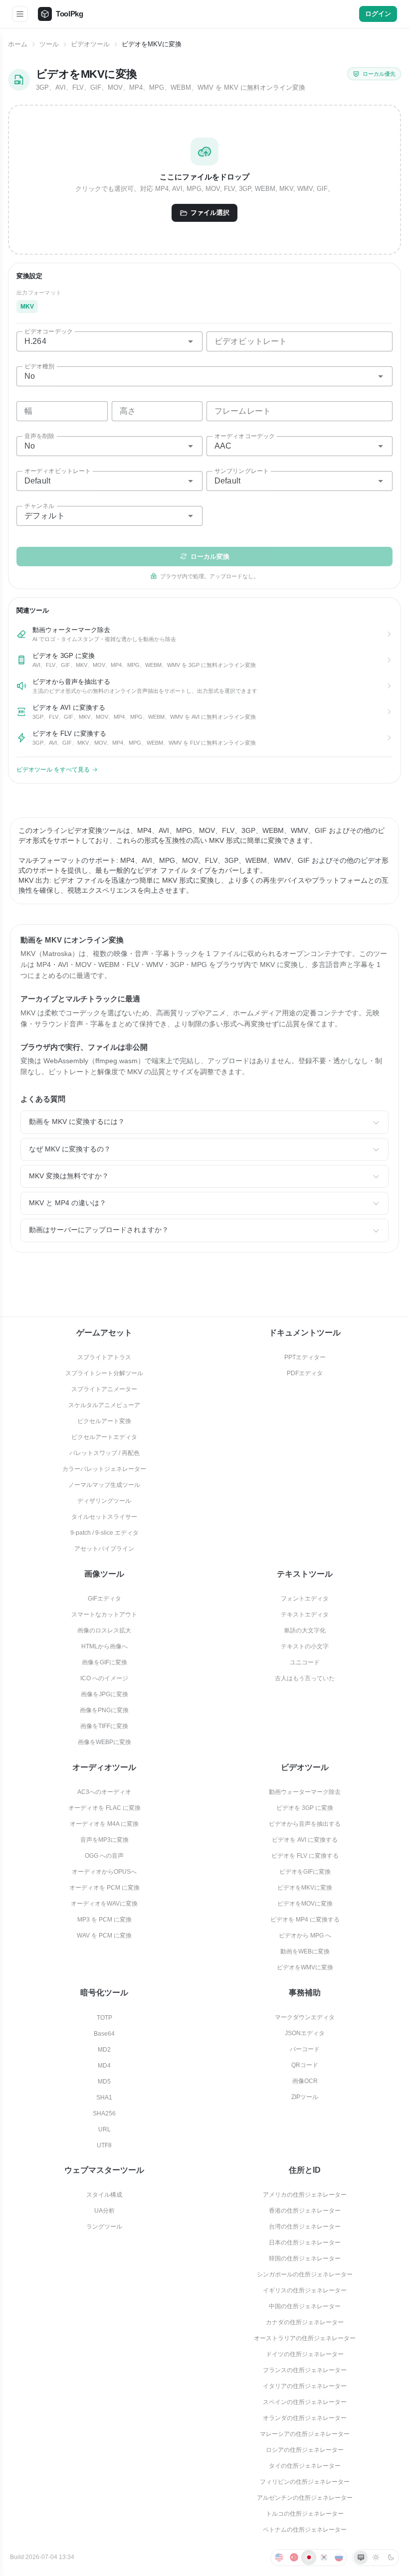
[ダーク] (391, 2558)
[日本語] (309, 2558)
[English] (279, 2558)
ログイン (378, 14)
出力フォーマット (39, 293)
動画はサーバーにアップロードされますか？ (99, 1230)
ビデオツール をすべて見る (53, 770)
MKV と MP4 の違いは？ (68, 1203)
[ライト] (376, 2558)
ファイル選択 (210, 213)
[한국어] (324, 2558)
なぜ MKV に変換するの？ (70, 1149)
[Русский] (339, 2558)
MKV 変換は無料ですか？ (69, 1176)
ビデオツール (90, 44)
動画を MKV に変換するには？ (77, 1122)
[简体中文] (294, 2558)
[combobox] (109, 341)
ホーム (18, 44)
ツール (49, 44)
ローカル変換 (210, 557)
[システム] (361, 2558)
